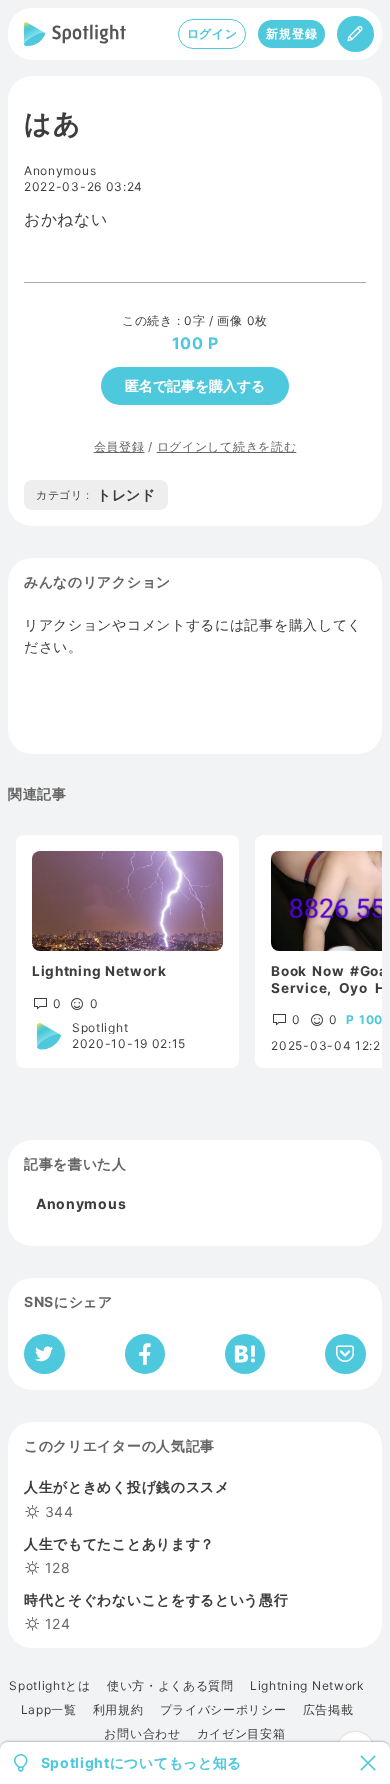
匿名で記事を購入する (195, 385)
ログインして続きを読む (227, 446)
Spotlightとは (50, 1686)
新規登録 (291, 33)
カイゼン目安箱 (241, 1734)
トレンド (96, 494)
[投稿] (355, 34)
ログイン (212, 33)
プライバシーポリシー (223, 1710)
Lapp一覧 (49, 1710)
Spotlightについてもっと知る (142, 1763)
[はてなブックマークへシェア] (245, 1354)
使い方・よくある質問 (170, 1686)
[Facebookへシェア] (145, 1354)
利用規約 (118, 1710)
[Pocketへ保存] (345, 1354)
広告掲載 (328, 1710)
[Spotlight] (75, 34)
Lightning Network (307, 1686)
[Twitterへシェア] (44, 1354)
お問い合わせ (142, 1734)
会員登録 (119, 446)
